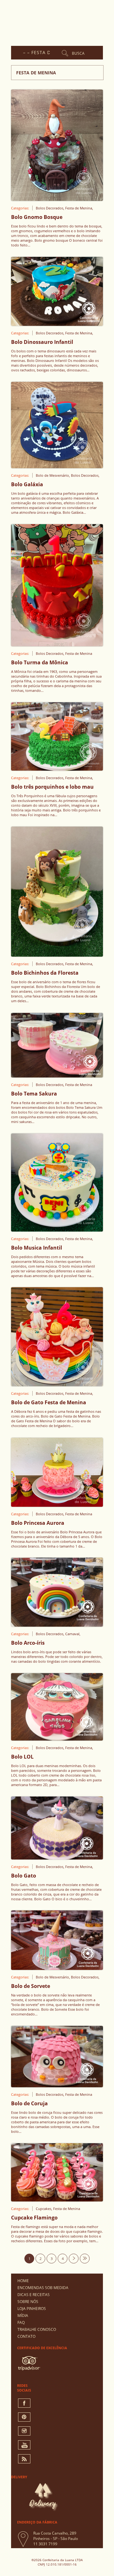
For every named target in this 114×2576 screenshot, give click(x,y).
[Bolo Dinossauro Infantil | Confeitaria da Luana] (57, 324)
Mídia (23, 2315)
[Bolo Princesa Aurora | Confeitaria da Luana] (57, 1505)
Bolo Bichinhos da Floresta (45, 973)
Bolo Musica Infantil (37, 1248)
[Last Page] (85, 2259)
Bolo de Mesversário (52, 475)
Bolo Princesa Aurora (38, 1523)
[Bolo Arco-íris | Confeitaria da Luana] (57, 1625)
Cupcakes (44, 2209)
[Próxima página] (74, 2259)
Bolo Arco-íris (28, 1643)
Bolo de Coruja (29, 2103)
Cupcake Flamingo (34, 2218)
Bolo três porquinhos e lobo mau (52, 787)
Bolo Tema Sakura (34, 1094)
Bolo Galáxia (27, 484)
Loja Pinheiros (32, 2309)
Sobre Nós (28, 2302)
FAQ (21, 2322)
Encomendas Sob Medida (43, 2288)
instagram (24, 2431)
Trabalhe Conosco (37, 2329)
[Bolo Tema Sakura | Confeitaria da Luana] (57, 1076)
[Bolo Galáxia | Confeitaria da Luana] (57, 466)
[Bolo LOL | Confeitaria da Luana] (57, 1739)
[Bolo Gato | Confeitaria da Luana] (57, 1858)
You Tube (24, 2445)
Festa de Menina (79, 208)
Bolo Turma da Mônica (40, 662)
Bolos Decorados (50, 208)
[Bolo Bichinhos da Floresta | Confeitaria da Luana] (57, 955)
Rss (24, 2459)
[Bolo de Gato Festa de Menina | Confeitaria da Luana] (57, 1384)
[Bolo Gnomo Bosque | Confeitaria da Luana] (57, 199)
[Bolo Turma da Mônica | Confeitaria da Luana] (57, 644)
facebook (24, 2403)
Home (23, 2281)
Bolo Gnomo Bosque (37, 217)
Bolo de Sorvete (31, 1986)
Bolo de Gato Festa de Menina (49, 1402)
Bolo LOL (22, 1757)
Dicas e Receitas (34, 2295)
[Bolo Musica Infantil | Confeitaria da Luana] (57, 1230)
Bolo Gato (24, 1876)
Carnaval (72, 1634)
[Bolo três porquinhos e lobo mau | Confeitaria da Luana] (57, 769)
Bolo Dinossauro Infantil (42, 342)
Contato (26, 2336)
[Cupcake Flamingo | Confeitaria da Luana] (57, 2200)
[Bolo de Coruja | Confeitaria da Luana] (57, 2085)
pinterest (24, 2417)
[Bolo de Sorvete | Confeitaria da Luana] (57, 1968)
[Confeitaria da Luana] (59, 21)
